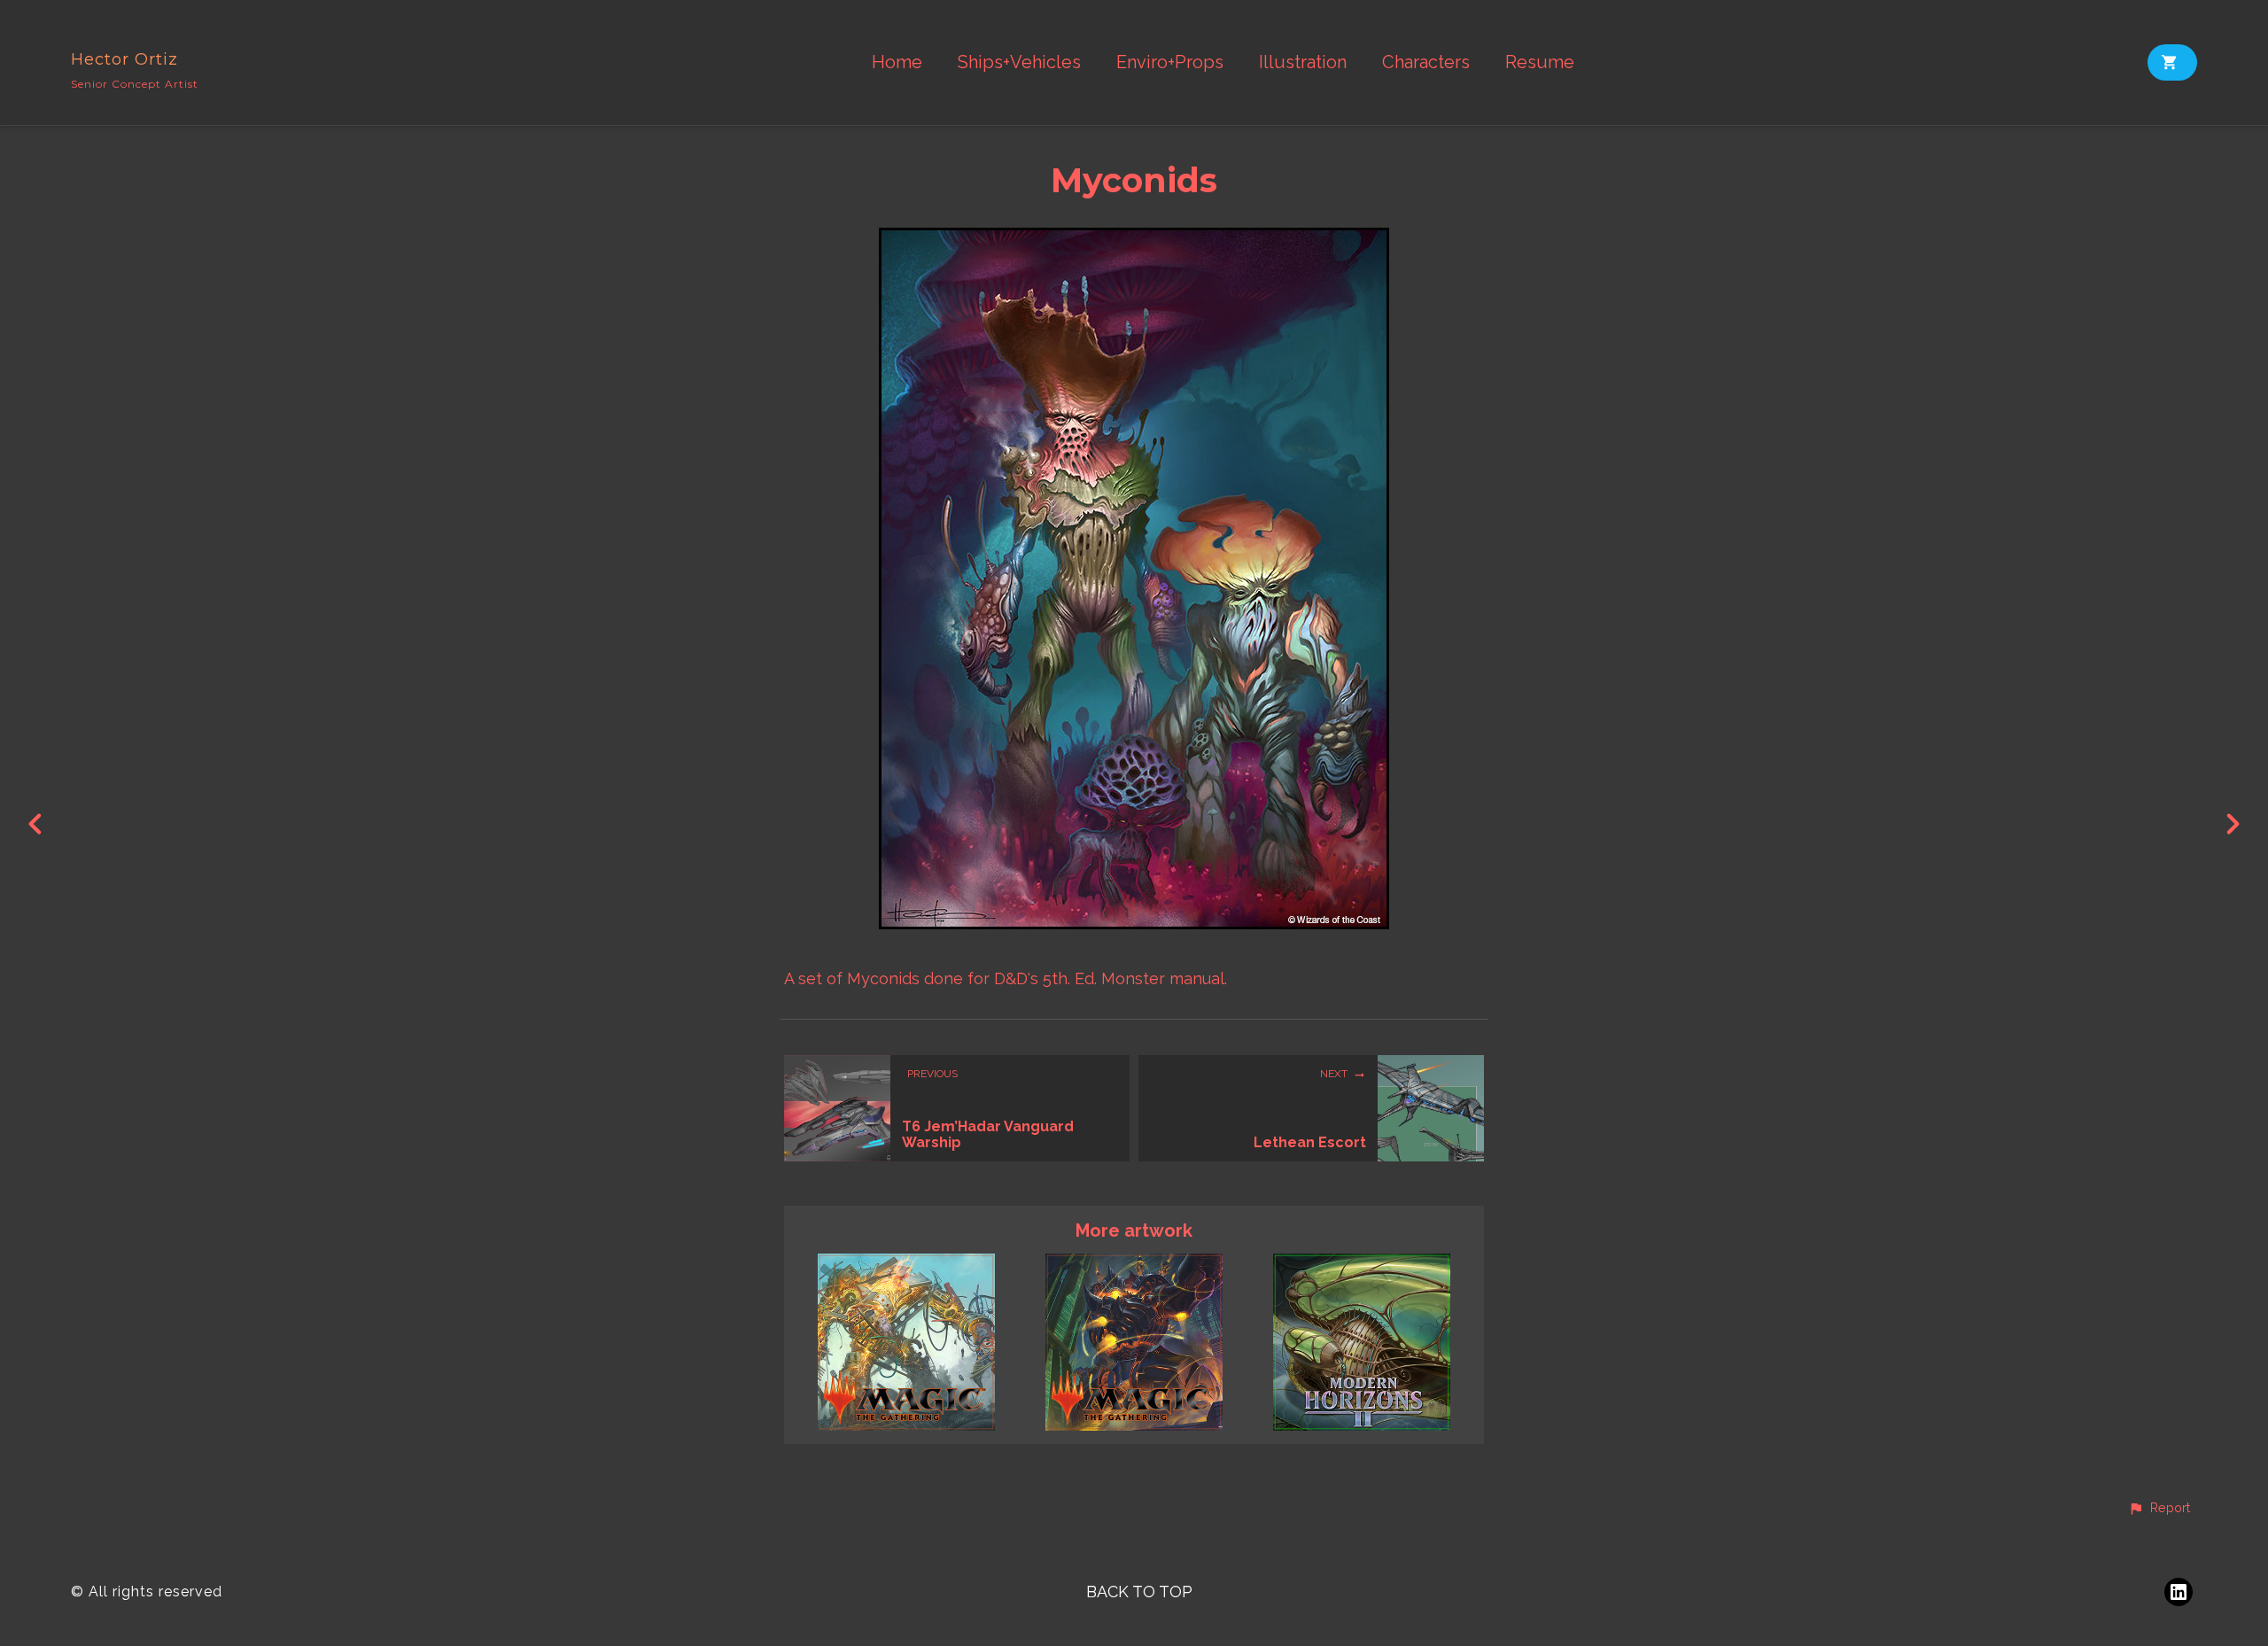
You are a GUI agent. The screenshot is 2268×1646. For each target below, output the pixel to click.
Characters (1426, 62)
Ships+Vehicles (1019, 62)
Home (897, 62)
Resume (1540, 62)
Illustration (1303, 62)
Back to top (1139, 1592)
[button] (2159, 1509)
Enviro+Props (1170, 62)
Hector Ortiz (124, 59)
